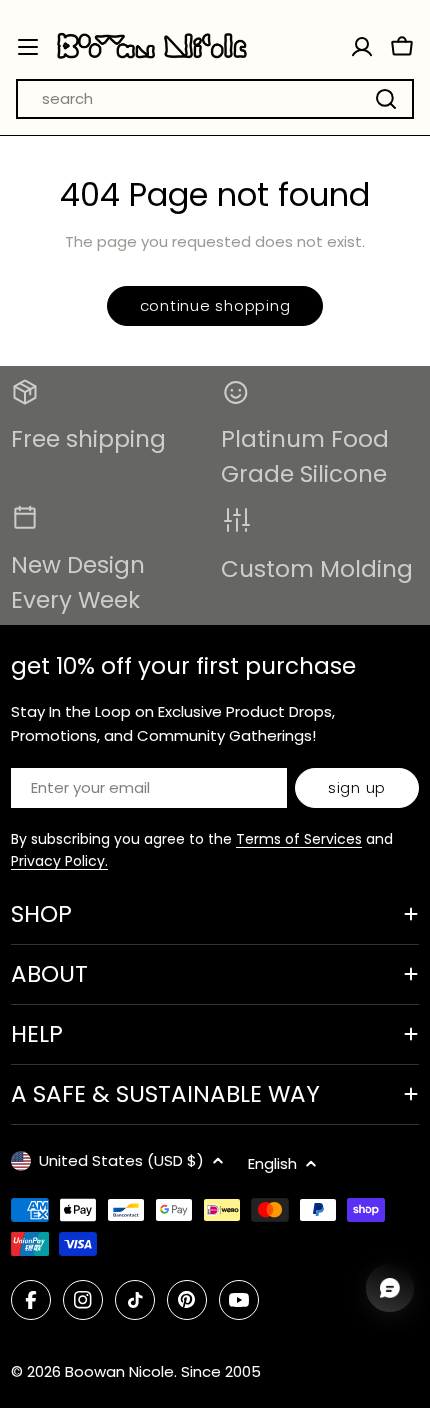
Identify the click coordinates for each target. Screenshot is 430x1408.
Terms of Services (299, 839)
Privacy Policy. (59, 861)
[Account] (362, 47)
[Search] (386, 99)
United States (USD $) (121, 1160)
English (272, 1163)
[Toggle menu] (28, 47)
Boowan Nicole (119, 1371)
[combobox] (215, 99)
